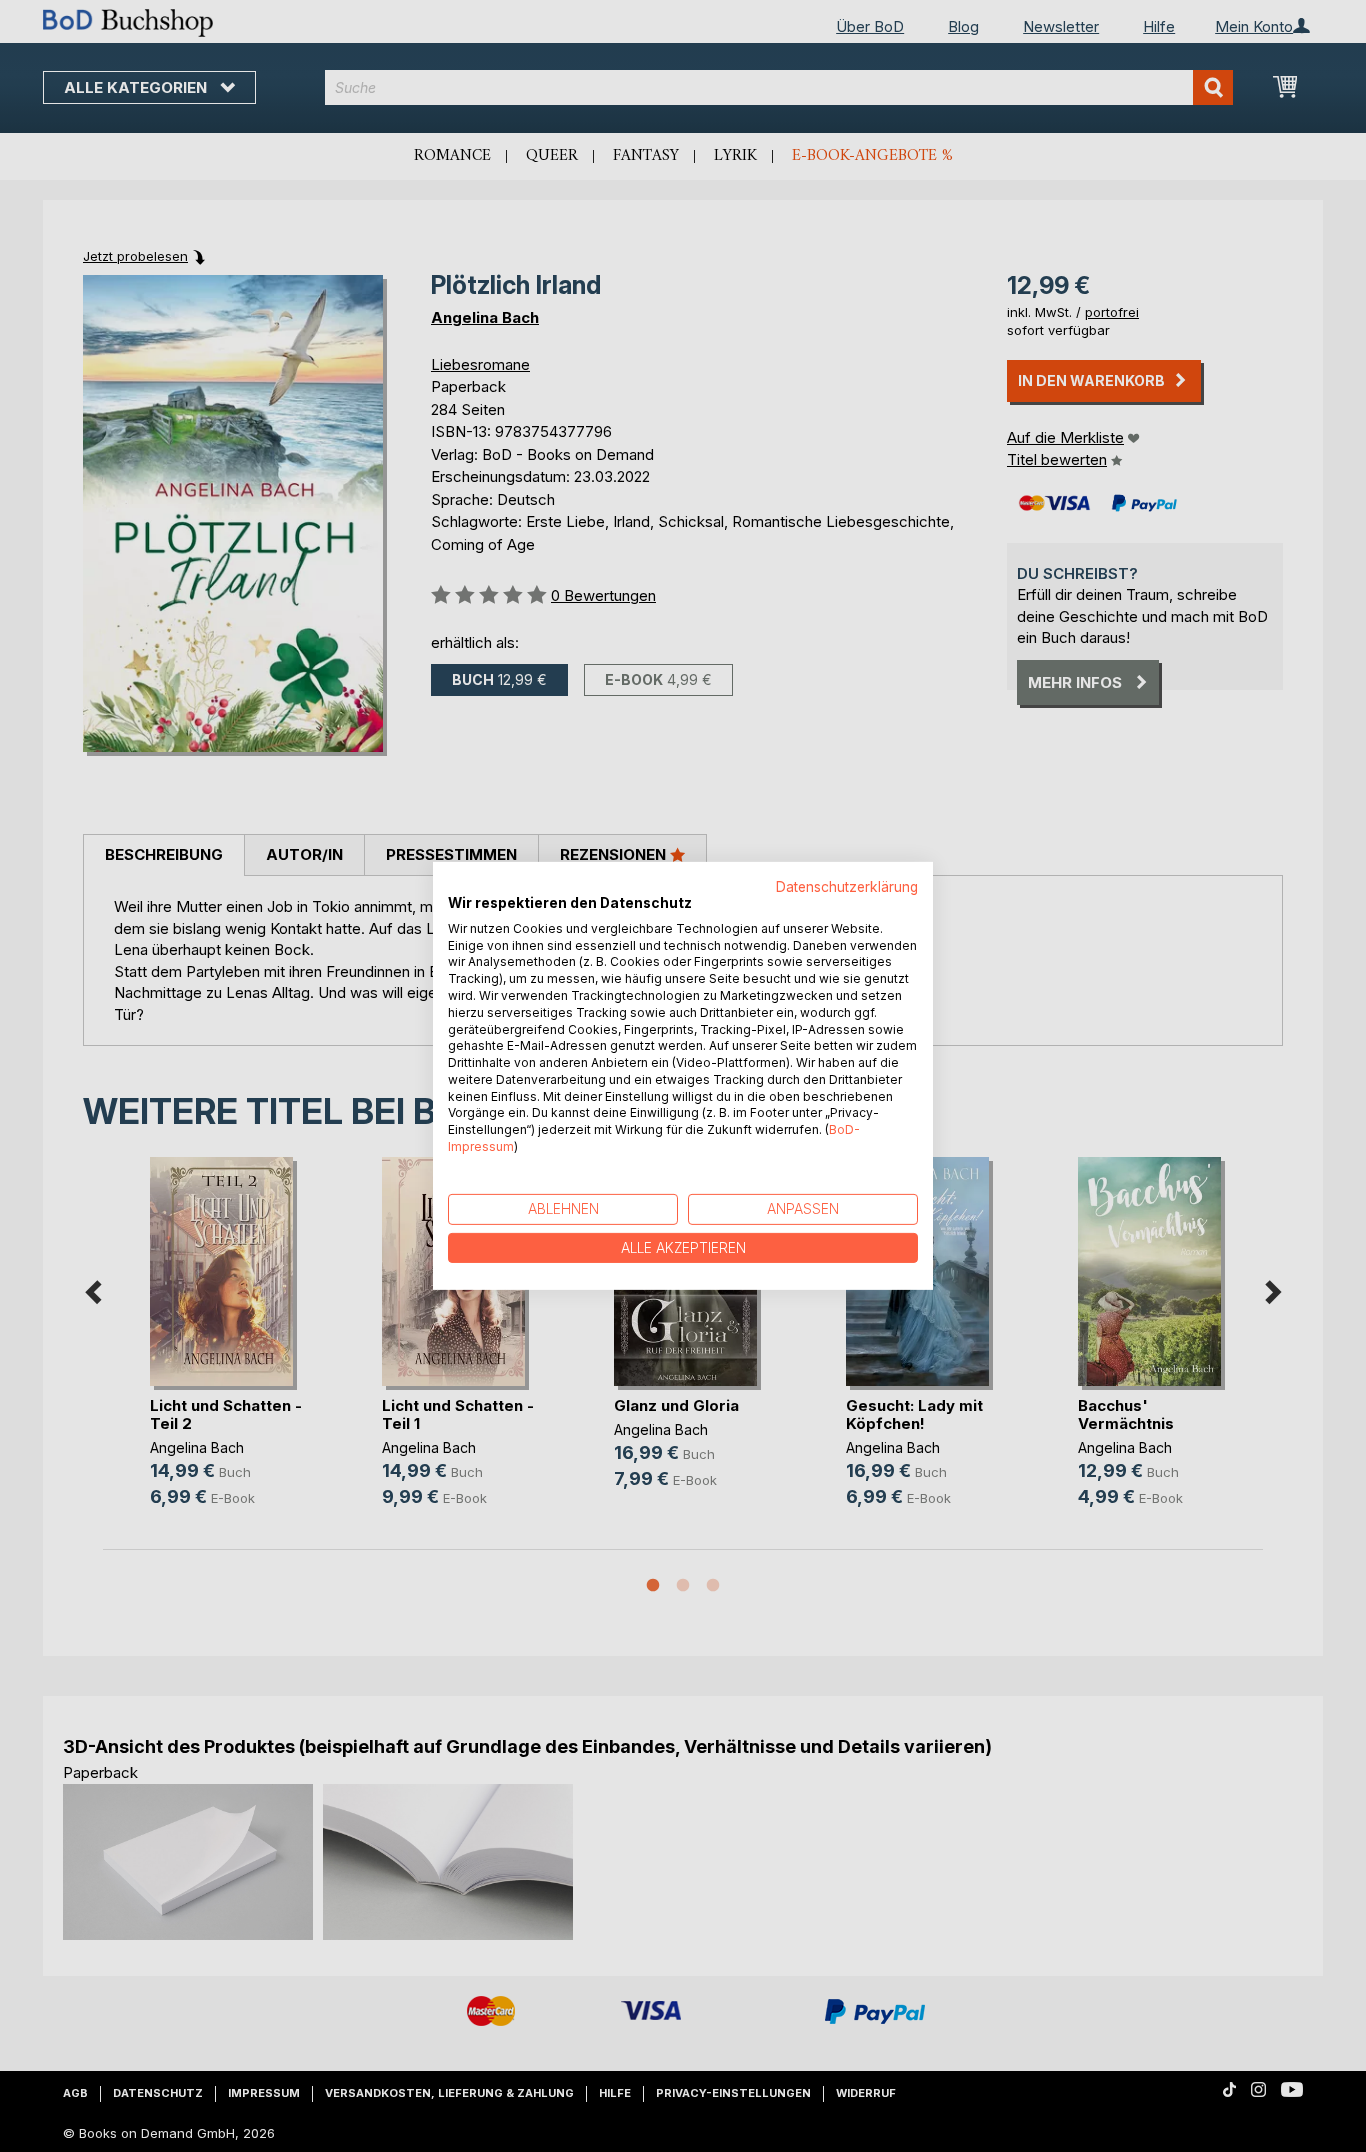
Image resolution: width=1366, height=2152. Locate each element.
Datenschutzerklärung (847, 887)
